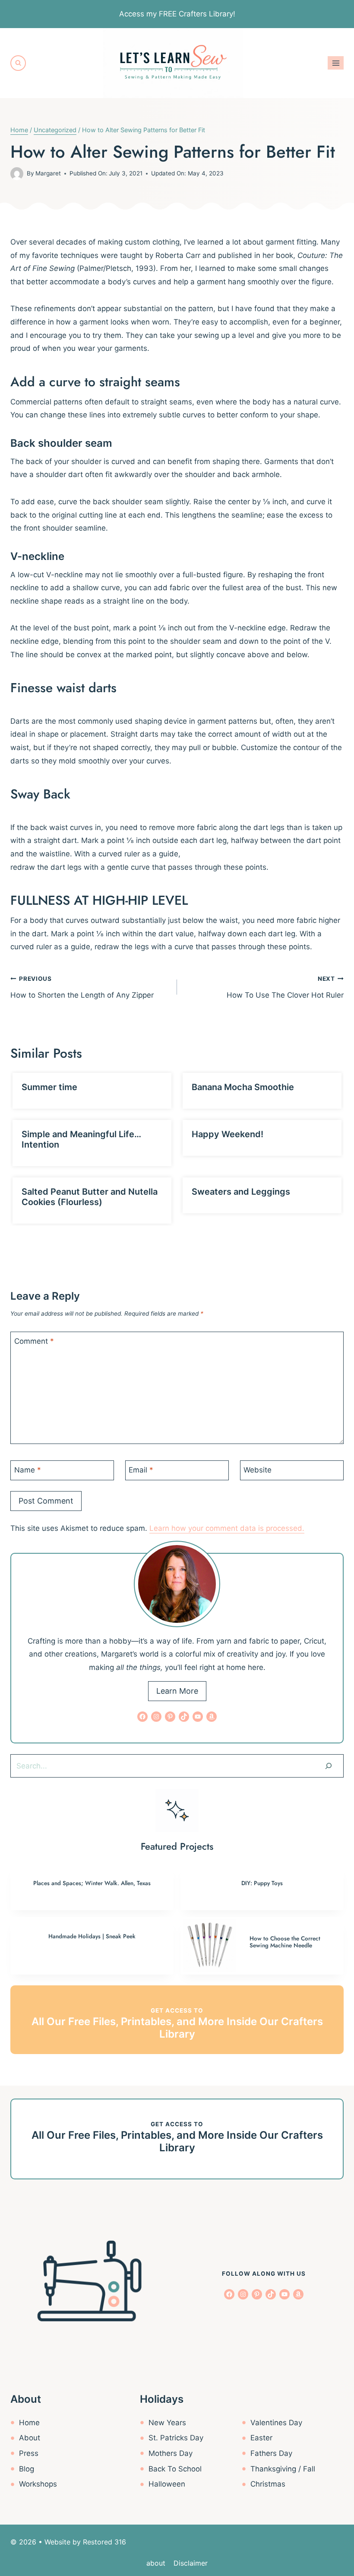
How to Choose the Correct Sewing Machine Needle (285, 1942)
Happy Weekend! (228, 1134)
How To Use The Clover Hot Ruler (285, 987)
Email (141, 1470)
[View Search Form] (18, 63)
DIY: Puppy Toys (262, 1883)
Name (28, 1470)
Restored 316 (104, 2542)
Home (29, 2423)
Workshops (38, 2484)
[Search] (329, 1766)
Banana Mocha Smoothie (243, 1087)
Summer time (49, 1087)
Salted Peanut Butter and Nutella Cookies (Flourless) (90, 1197)
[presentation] (209, 1946)
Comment (34, 1341)
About (30, 2438)
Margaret (48, 173)
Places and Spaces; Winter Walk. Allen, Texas (92, 1883)
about (156, 2563)
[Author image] (17, 174)
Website (258, 1470)
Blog (27, 2469)
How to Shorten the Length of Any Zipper (82, 987)
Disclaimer (191, 2563)
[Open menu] (336, 63)
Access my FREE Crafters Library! (177, 14)
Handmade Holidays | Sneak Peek (92, 1936)
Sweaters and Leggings (241, 1192)
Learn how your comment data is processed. (227, 1528)
